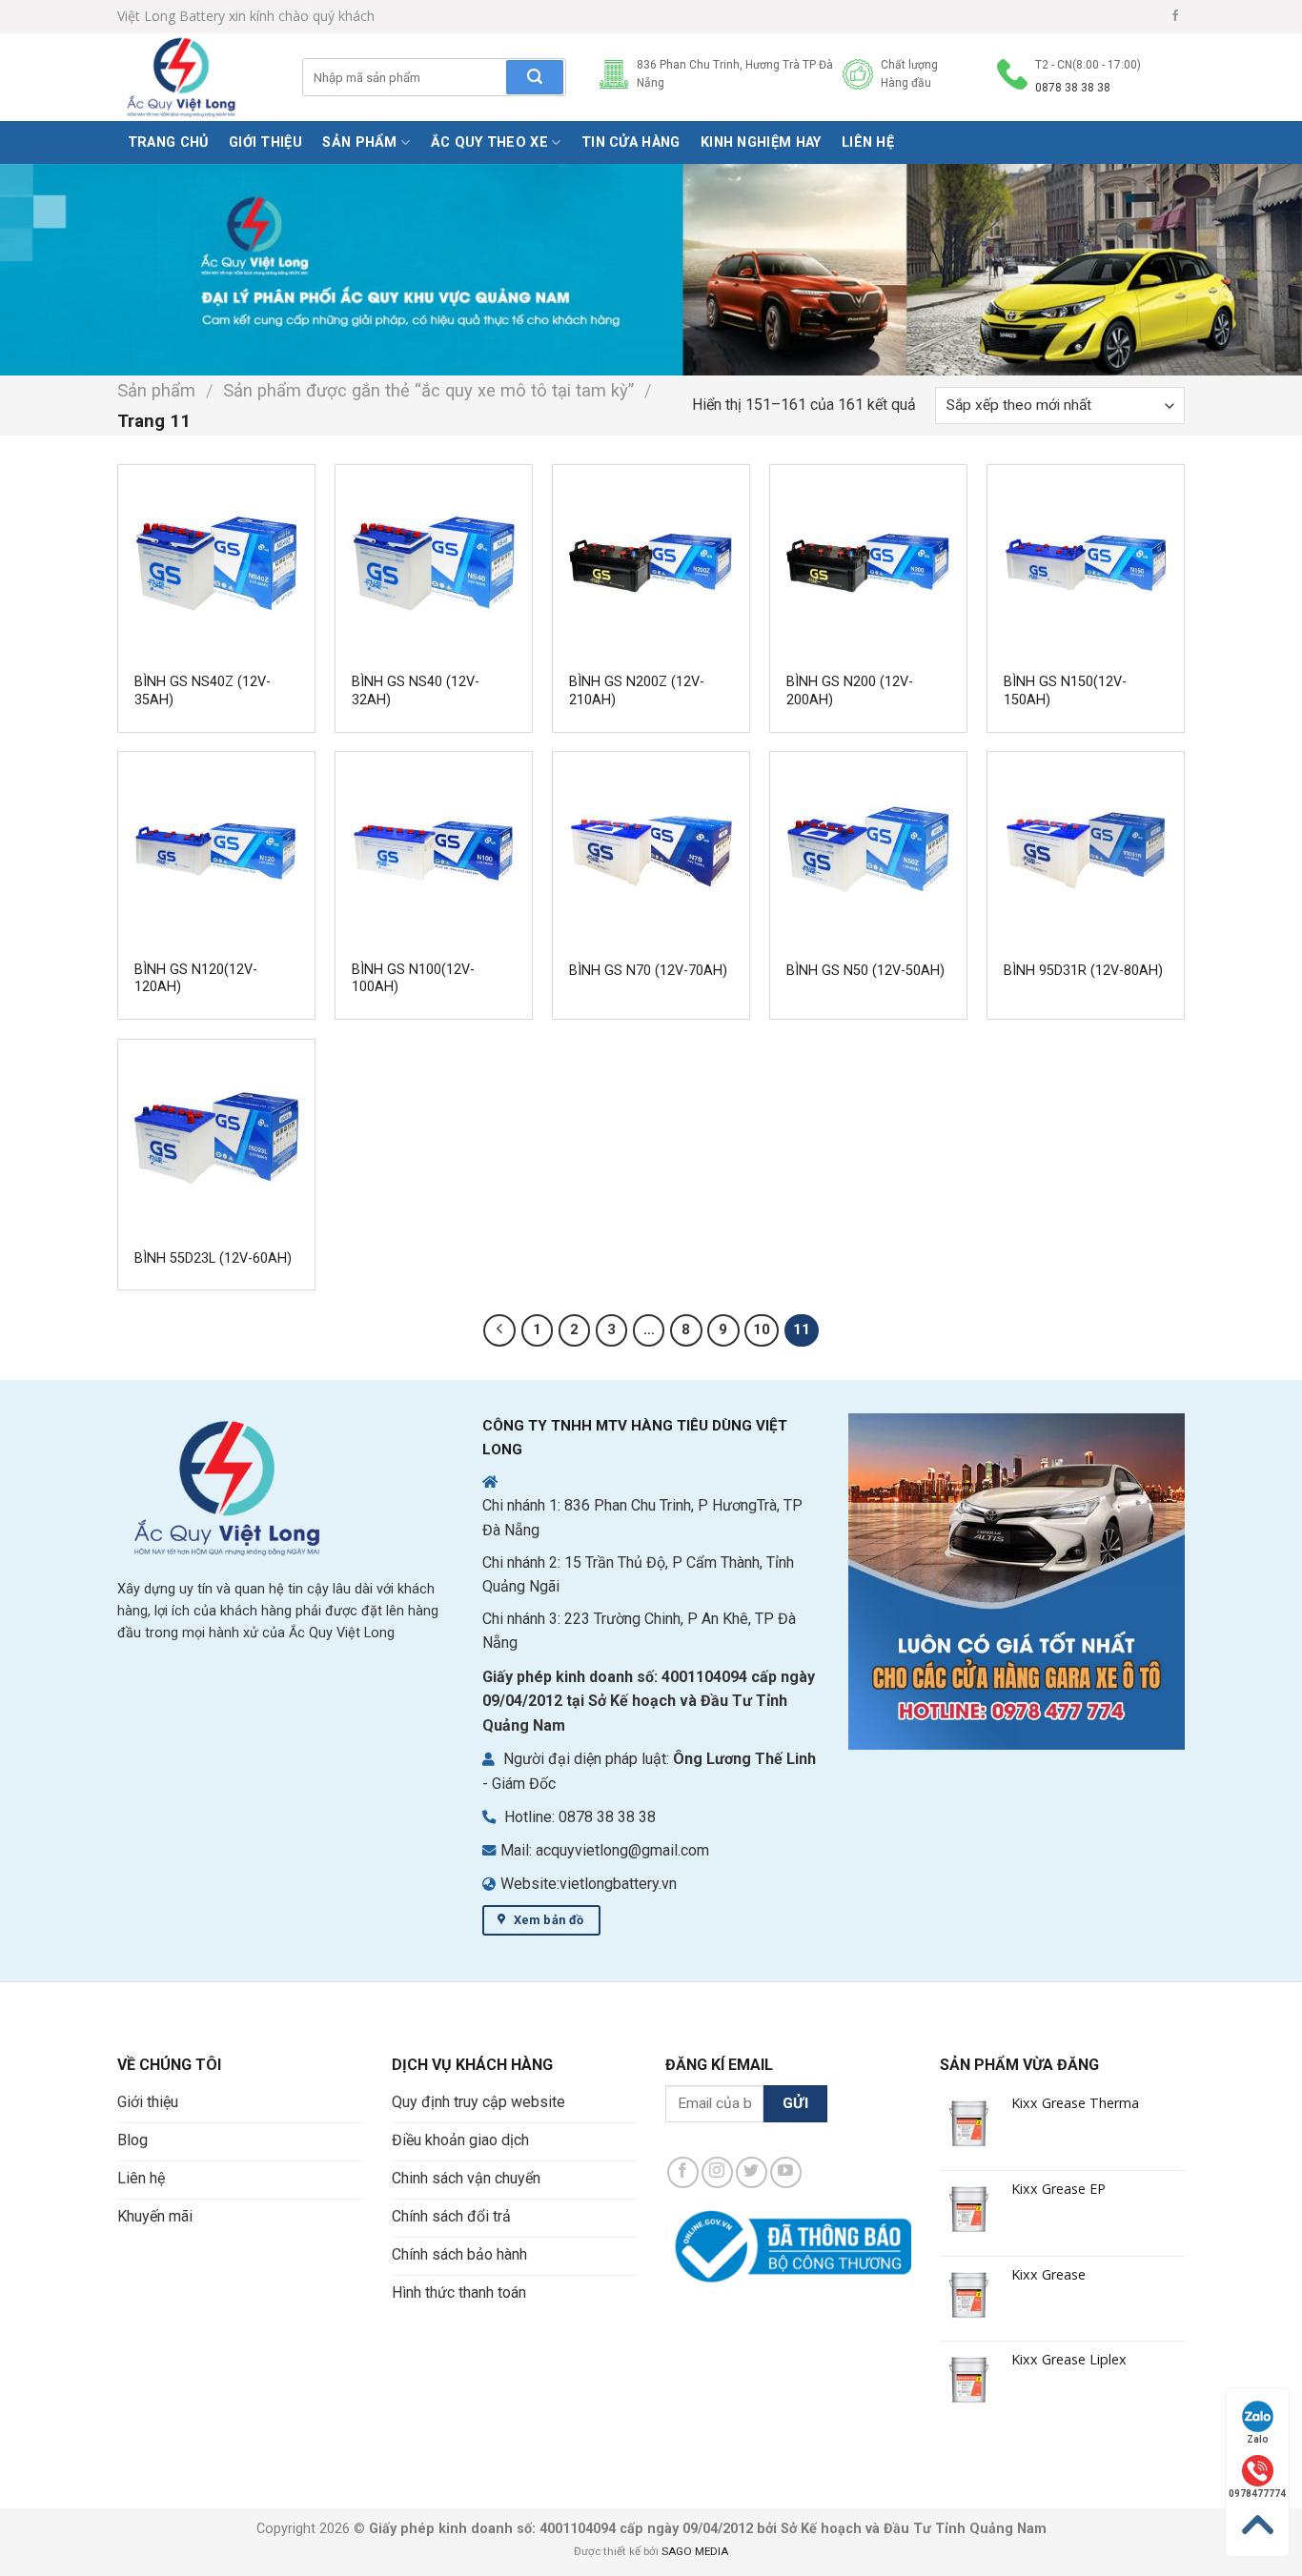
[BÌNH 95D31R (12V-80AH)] (1086, 850)
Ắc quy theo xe (489, 142)
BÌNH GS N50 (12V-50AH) (865, 971)
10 (762, 1329)
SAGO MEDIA (695, 2551)
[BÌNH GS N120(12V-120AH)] (216, 850)
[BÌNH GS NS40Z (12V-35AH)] (216, 563)
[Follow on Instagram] (717, 2172)
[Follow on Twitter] (752, 2172)
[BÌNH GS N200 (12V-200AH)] (868, 563)
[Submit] (535, 77)
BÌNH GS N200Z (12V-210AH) (637, 691)
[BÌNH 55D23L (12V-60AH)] (216, 1138)
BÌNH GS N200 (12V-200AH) (850, 691)
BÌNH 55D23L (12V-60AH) (213, 1258)
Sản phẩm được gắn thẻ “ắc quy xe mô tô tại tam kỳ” (428, 390)
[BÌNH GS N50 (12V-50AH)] (868, 850)
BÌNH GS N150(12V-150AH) (1065, 691)
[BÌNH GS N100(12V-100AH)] (434, 850)
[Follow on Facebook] (1175, 16)
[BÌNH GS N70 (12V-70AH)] (651, 850)
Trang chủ (168, 142)
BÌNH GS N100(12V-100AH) (413, 979)
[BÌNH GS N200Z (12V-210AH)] (651, 563)
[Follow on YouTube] (786, 2172)
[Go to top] (1257, 2525)
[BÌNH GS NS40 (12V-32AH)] (434, 563)
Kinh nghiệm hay (761, 142)
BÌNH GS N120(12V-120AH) (196, 979)
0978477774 (1257, 2494)
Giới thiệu (265, 142)
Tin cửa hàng (631, 142)
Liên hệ (868, 142)
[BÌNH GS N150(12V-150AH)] (1086, 563)
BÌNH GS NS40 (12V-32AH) (416, 691)
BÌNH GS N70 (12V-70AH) (648, 971)
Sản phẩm (359, 142)
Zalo (1258, 2439)
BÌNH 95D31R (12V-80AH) (1083, 971)
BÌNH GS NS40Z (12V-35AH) (203, 691)
